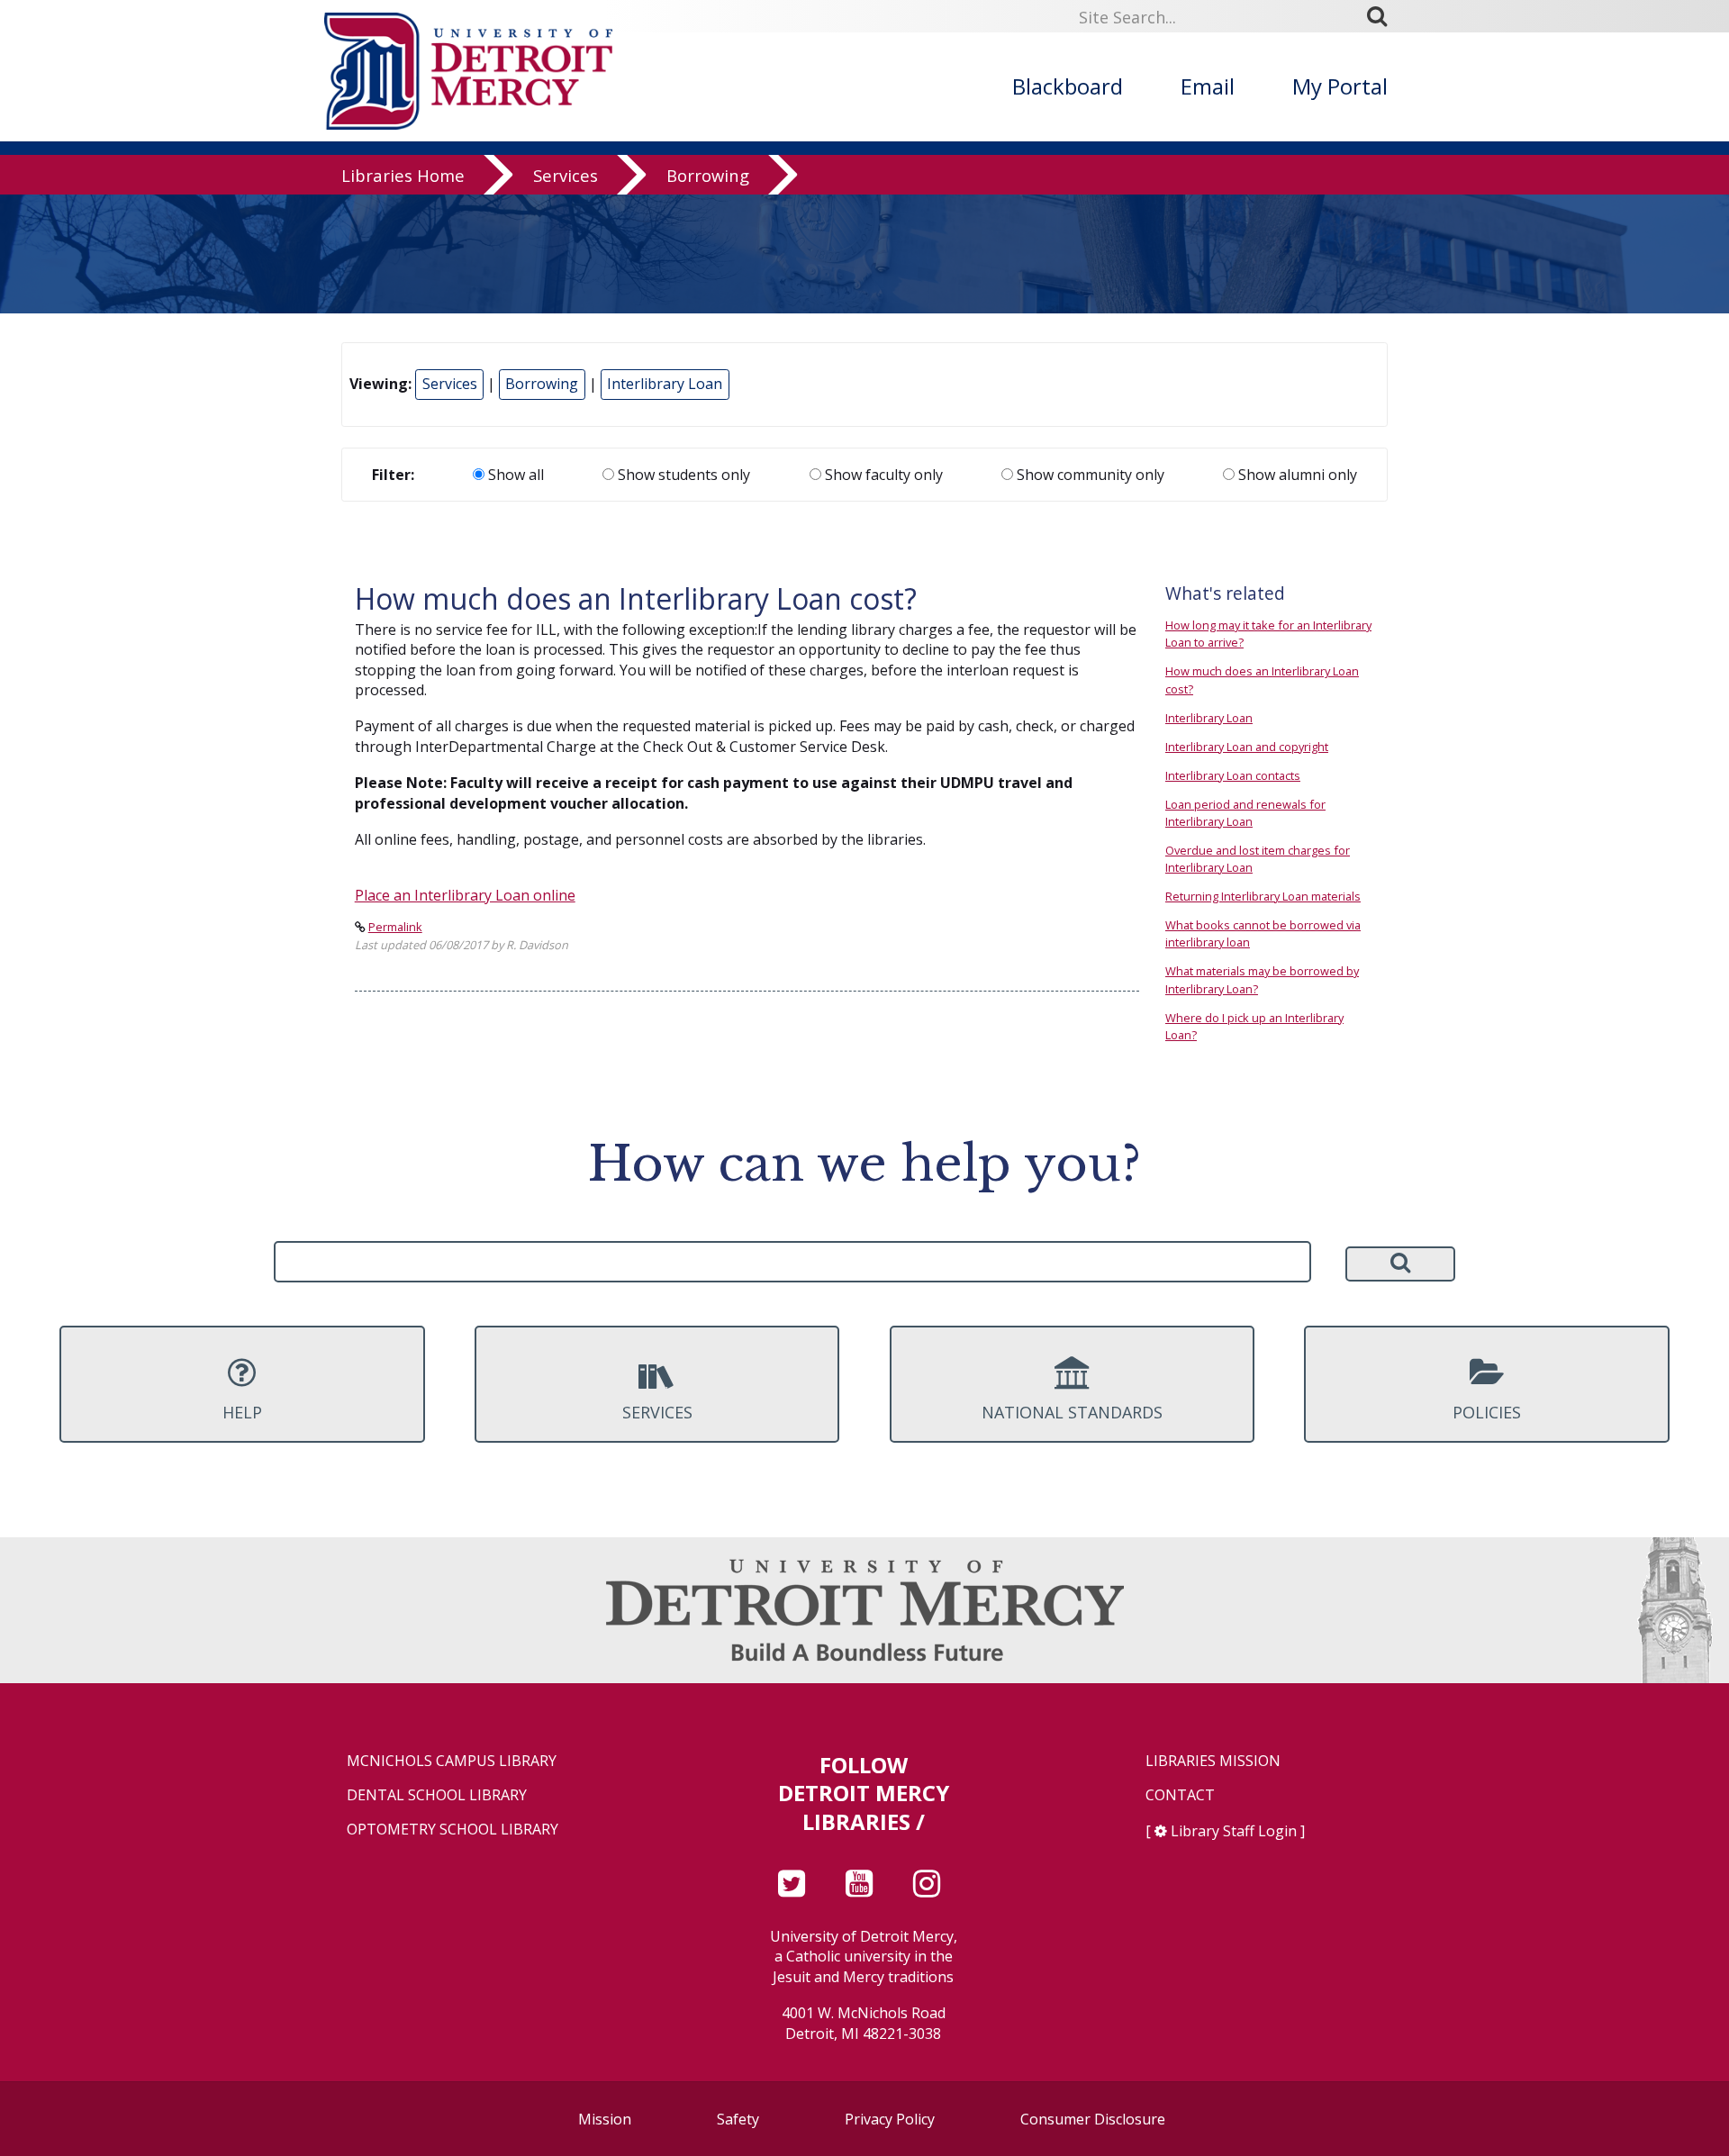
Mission (605, 2119)
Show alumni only (1296, 475)
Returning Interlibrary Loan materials (1263, 896)
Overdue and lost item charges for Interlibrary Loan (1258, 859)
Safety (738, 2119)
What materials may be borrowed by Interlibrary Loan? (1262, 979)
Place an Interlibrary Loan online (465, 895)
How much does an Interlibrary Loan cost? (1262, 679)
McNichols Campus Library (452, 1761)
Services (566, 175)
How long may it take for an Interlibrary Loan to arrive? (1268, 634)
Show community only (1089, 475)
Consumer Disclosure (1093, 2119)
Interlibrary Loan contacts (1233, 775)
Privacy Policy (890, 2119)
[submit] (1383, 16)
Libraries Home (403, 175)
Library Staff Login (1234, 1831)
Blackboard (1068, 86)
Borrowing (708, 175)
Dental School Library (437, 1795)
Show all (514, 475)
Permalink (395, 927)
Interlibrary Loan (665, 384)
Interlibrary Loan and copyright (1247, 747)
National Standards (1072, 1412)
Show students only (682, 475)
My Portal (1340, 86)
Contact (1180, 1795)
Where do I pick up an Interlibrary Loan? (1254, 1026)
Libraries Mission (1213, 1761)
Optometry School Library (453, 1830)
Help (242, 1412)
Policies (1487, 1412)
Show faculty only (882, 475)
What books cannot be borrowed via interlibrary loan (1263, 933)
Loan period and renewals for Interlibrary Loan (1245, 813)
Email (1208, 86)
